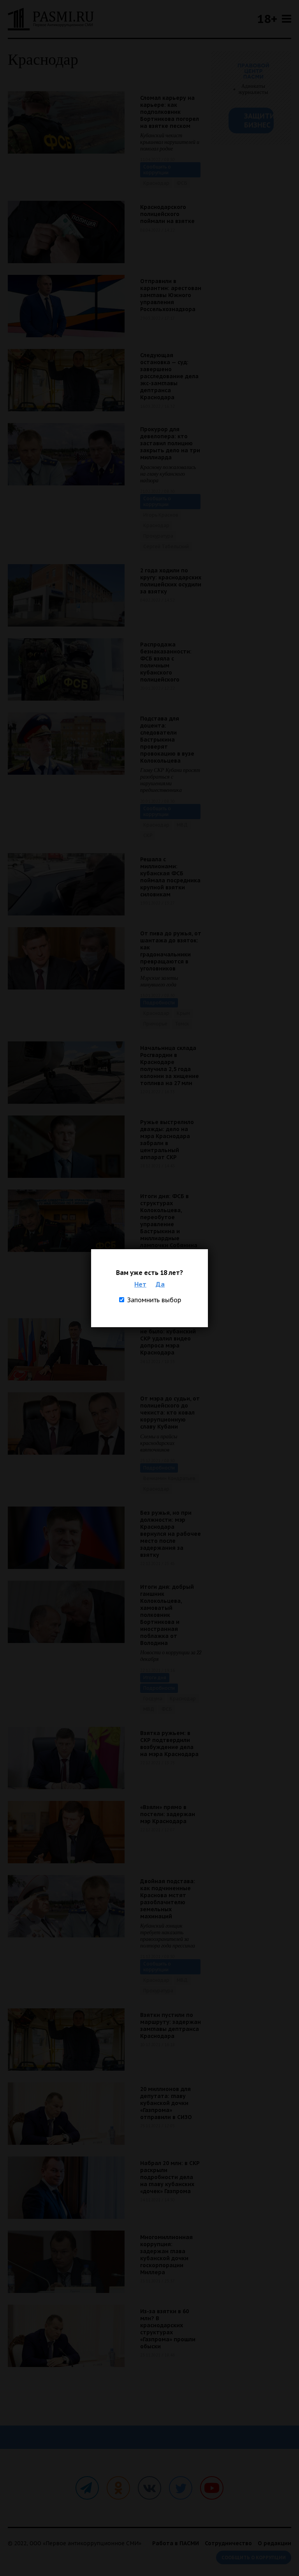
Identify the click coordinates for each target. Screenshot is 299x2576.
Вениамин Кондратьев (169, 1478)
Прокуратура (158, 536)
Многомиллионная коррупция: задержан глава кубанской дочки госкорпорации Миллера (166, 2255)
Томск (182, 1024)
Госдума (153, 1699)
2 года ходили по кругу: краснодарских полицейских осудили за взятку (171, 581)
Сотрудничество (228, 2543)
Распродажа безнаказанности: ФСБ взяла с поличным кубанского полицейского (166, 662)
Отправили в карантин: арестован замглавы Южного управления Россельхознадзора (171, 295)
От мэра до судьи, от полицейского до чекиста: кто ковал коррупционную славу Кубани (170, 1413)
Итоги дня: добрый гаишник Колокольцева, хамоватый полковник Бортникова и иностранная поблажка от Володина (167, 1615)
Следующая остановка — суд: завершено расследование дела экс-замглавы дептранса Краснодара (169, 376)
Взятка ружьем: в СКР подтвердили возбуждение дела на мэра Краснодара (169, 1744)
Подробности (159, 1003)
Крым (183, 1013)
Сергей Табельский (166, 546)
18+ (267, 19)
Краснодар (156, 183)
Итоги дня (155, 1677)
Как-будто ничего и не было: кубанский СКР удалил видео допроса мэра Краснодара (168, 1338)
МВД (182, 825)
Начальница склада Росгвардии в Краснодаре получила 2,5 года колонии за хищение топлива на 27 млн (170, 1066)
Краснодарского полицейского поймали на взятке (167, 214)
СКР (148, 835)
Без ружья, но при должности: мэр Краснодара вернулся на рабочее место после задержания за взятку (171, 1534)
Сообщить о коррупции (157, 170)
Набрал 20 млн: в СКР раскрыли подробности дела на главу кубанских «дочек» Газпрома (170, 2177)
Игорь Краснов (161, 515)
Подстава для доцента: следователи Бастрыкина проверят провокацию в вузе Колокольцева (167, 740)
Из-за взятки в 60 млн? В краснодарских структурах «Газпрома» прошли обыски (168, 2329)
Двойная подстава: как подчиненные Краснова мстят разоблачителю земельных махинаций (168, 1899)
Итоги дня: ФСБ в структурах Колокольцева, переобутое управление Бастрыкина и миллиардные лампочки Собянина (169, 1221)
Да (160, 1284)
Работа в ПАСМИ (176, 2543)
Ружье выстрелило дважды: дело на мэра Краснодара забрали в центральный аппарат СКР (167, 1140)
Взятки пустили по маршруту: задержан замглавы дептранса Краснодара (171, 2025)
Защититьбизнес (259, 120)
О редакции (274, 2543)
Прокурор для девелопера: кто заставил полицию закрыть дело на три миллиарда (170, 443)
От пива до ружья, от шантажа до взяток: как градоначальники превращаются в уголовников (171, 951)
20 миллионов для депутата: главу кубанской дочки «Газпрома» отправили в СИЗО (166, 2103)
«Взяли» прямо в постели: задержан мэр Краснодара (168, 1814)
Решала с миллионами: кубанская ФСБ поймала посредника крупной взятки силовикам (170, 877)
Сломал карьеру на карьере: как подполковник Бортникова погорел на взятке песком (170, 112)
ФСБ (182, 183)
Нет (140, 1284)
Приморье (155, 1024)
